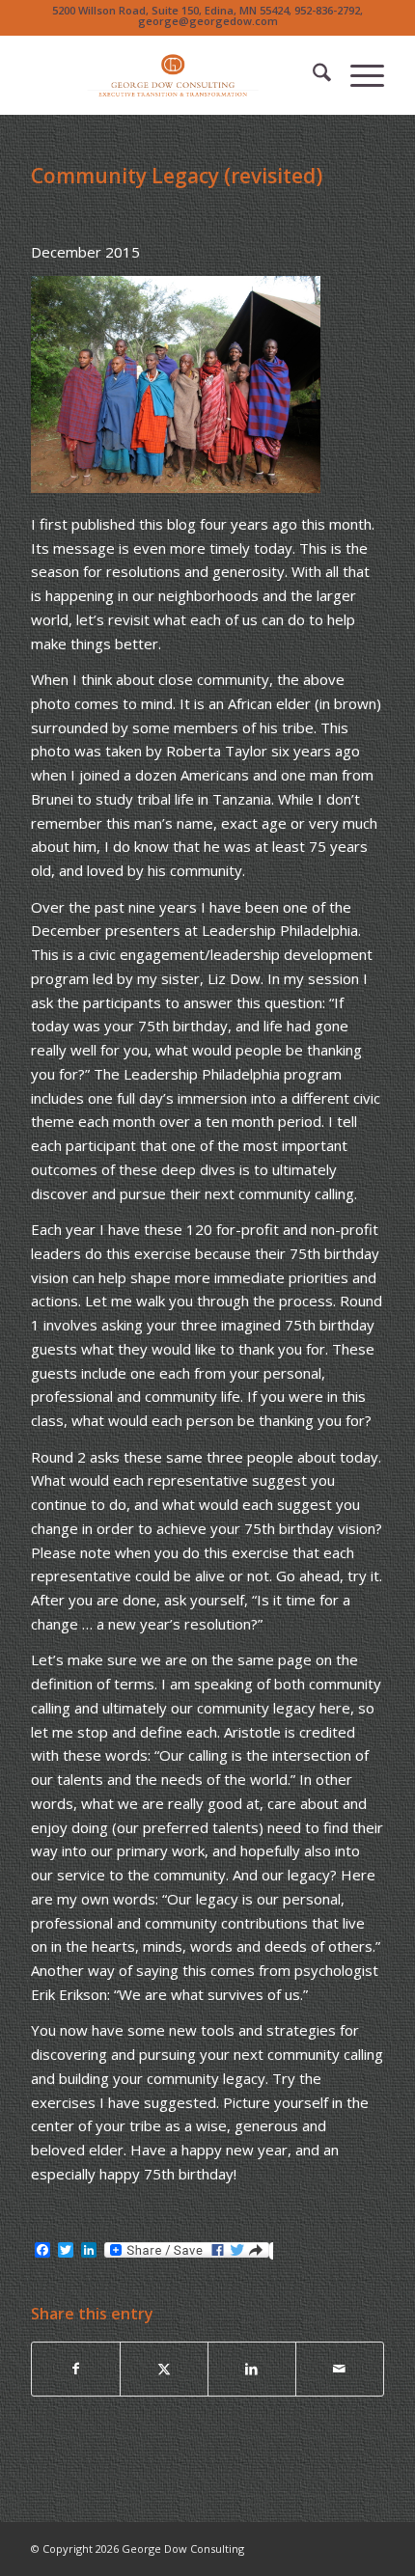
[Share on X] (164, 2369)
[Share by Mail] (340, 2369)
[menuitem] (312, 75)
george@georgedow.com (208, 21)
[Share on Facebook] (76, 2369)
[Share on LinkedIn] (252, 2369)
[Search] (312, 75)
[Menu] (358, 75)
